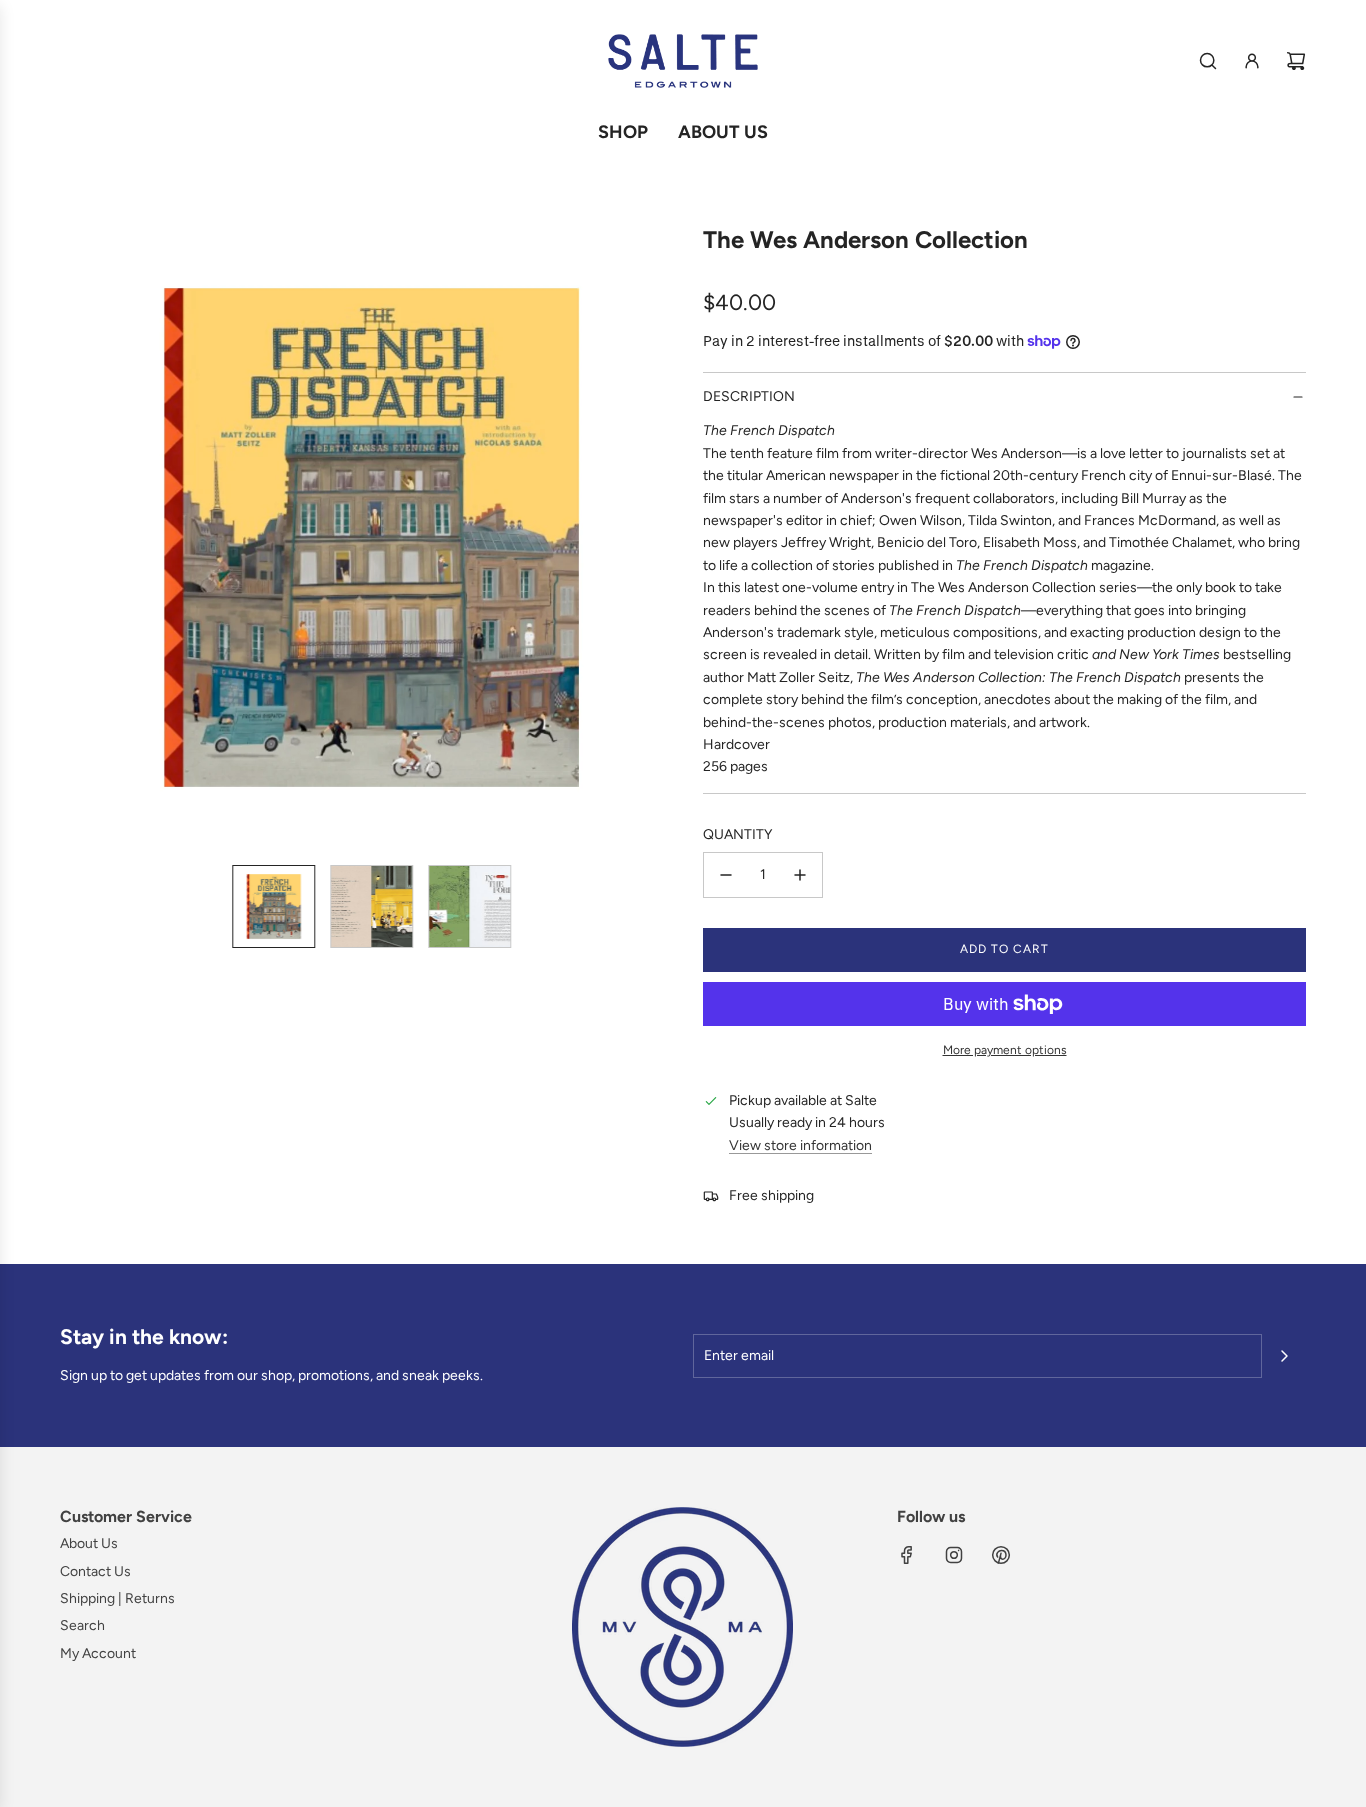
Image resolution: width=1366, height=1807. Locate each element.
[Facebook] (907, 1555)
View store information (800, 1145)
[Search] (1208, 61)
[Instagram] (954, 1555)
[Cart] (1296, 61)
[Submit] (1284, 1356)
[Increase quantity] (800, 875)
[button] (76, 538)
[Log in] (1252, 61)
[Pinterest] (1001, 1555)
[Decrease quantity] (726, 875)
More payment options (1005, 1050)
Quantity (737, 834)
